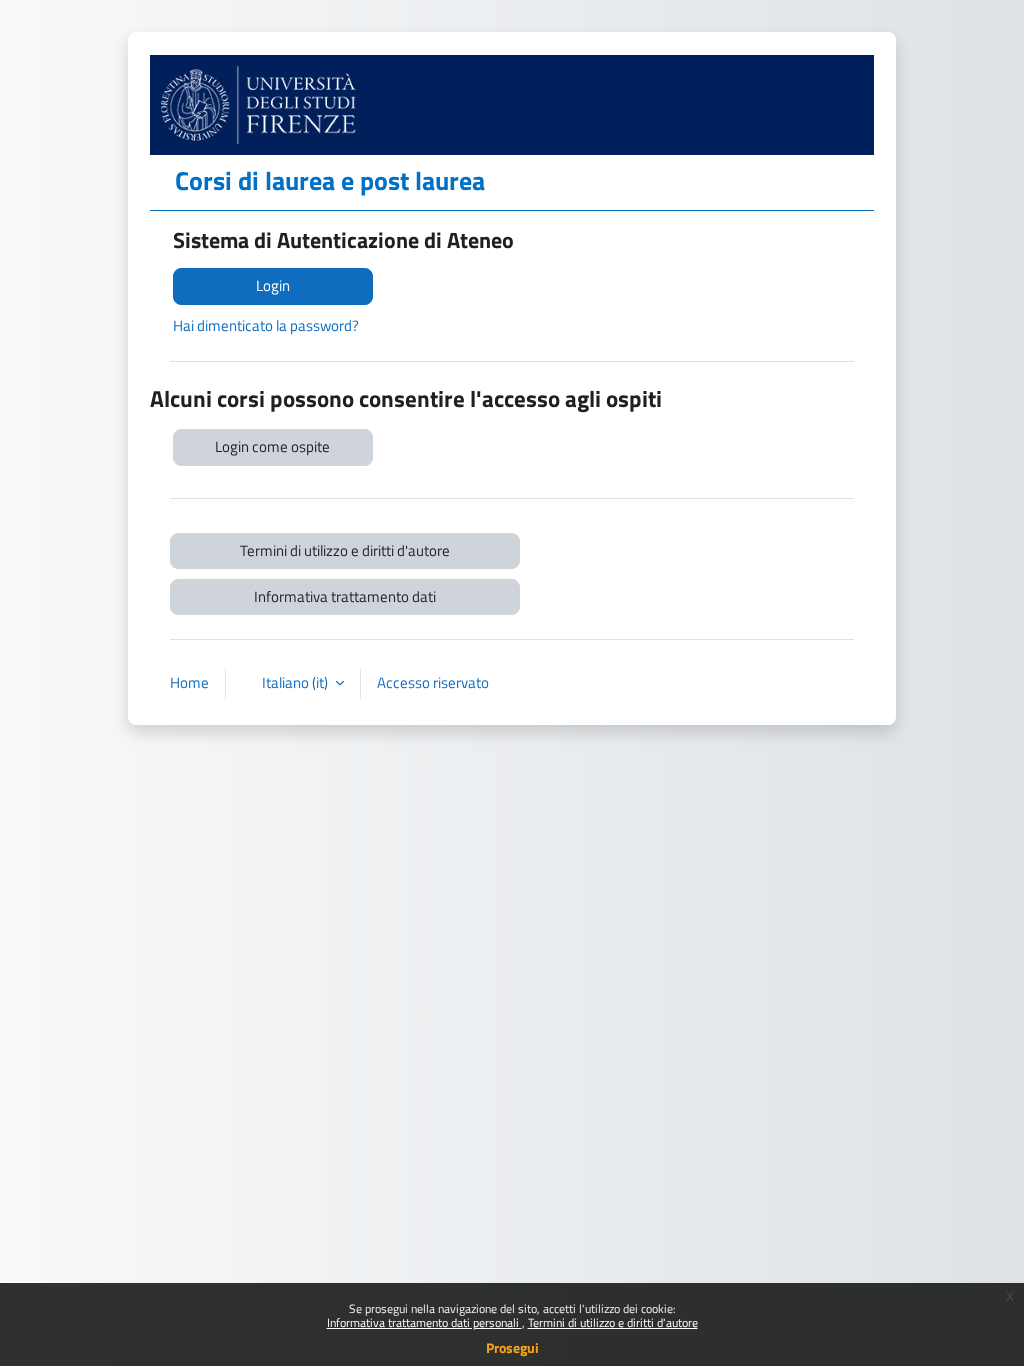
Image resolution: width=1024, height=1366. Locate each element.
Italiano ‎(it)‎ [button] (296, 683)
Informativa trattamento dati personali (424, 1322)
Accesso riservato (433, 683)
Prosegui (512, 1347)
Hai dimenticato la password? (266, 325)
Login (273, 285)
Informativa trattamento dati (345, 596)
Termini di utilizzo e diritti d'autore (613, 1322)
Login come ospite (272, 446)
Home (189, 683)
